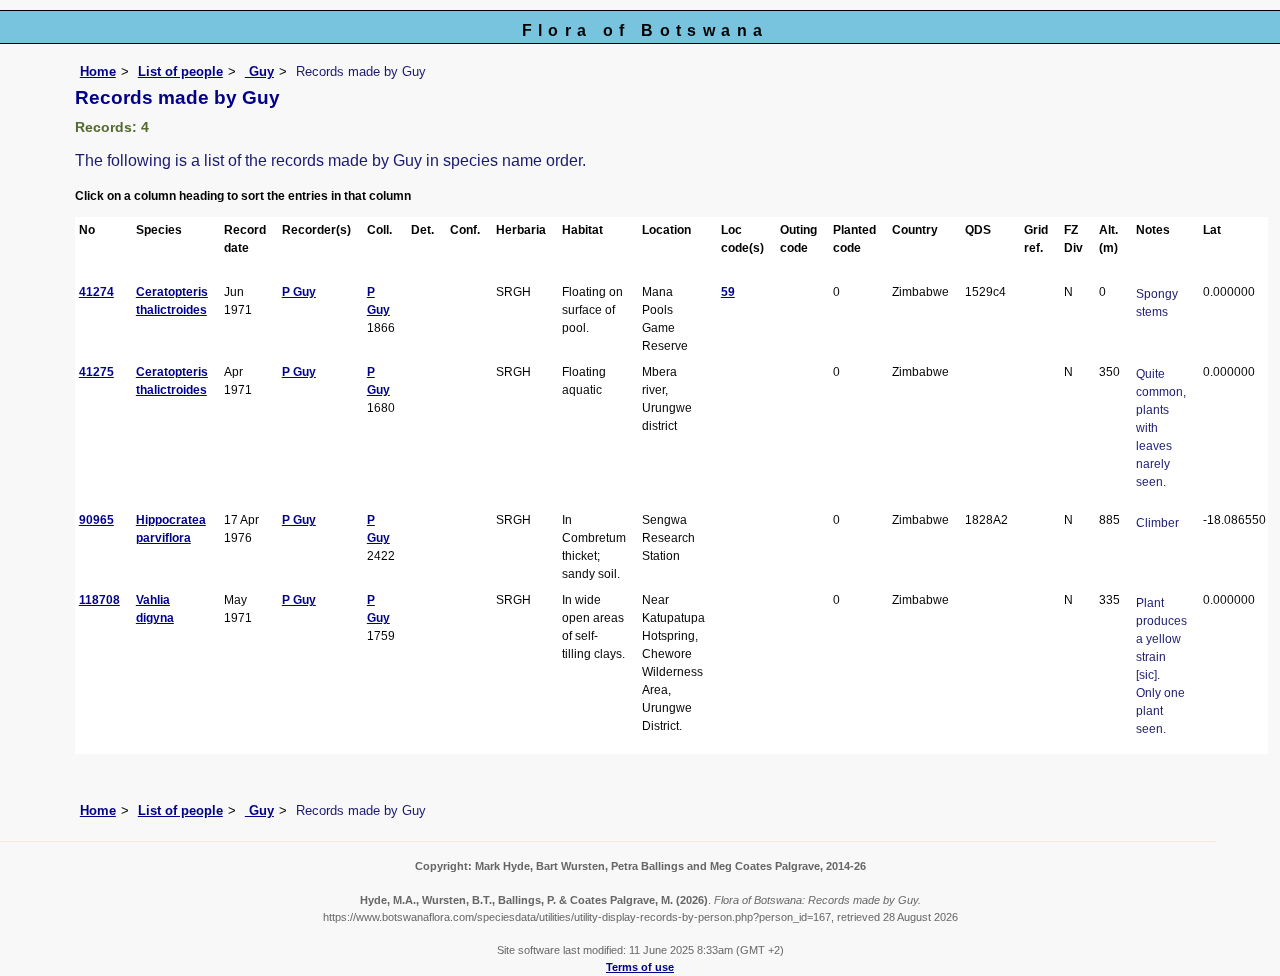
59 (728, 292)
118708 (99, 600)
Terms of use (640, 967)
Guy (259, 71)
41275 (96, 372)
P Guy (299, 292)
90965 (96, 520)
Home (98, 71)
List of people (180, 71)
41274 (96, 292)
